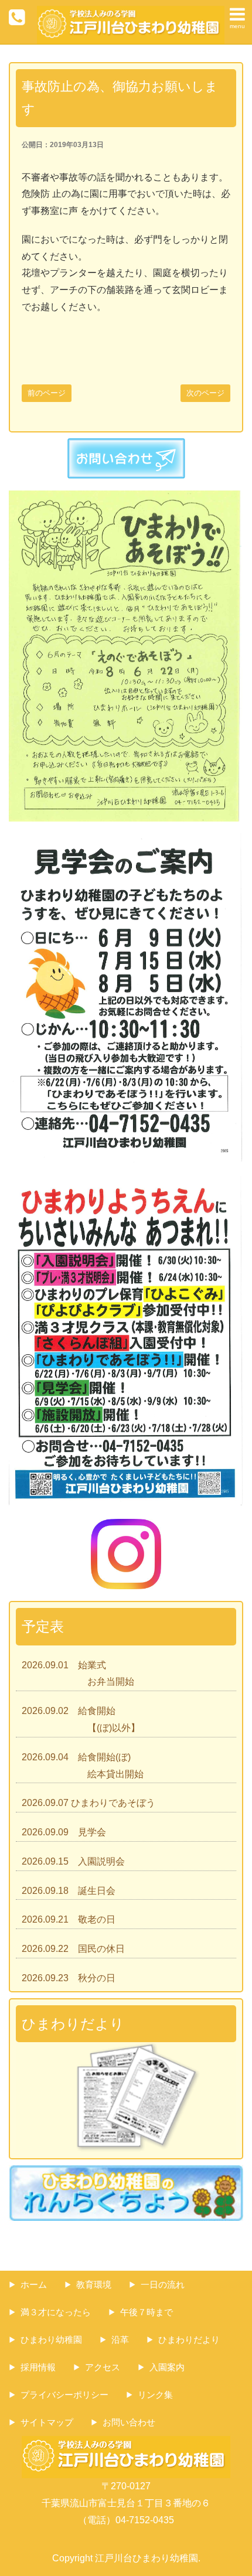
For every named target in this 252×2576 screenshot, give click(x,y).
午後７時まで (147, 2312)
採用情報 (38, 2367)
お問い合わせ (129, 2422)
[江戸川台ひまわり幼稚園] (131, 14)
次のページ (205, 393)
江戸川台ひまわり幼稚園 (147, 2558)
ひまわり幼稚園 (51, 2340)
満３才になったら (56, 2312)
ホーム (34, 2284)
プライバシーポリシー (64, 2395)
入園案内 (167, 2367)
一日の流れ (163, 2284)
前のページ (47, 393)
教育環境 (94, 2284)
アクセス (103, 2367)
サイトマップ (47, 2422)
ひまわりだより (189, 2340)
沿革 (120, 2340)
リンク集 (155, 2395)
